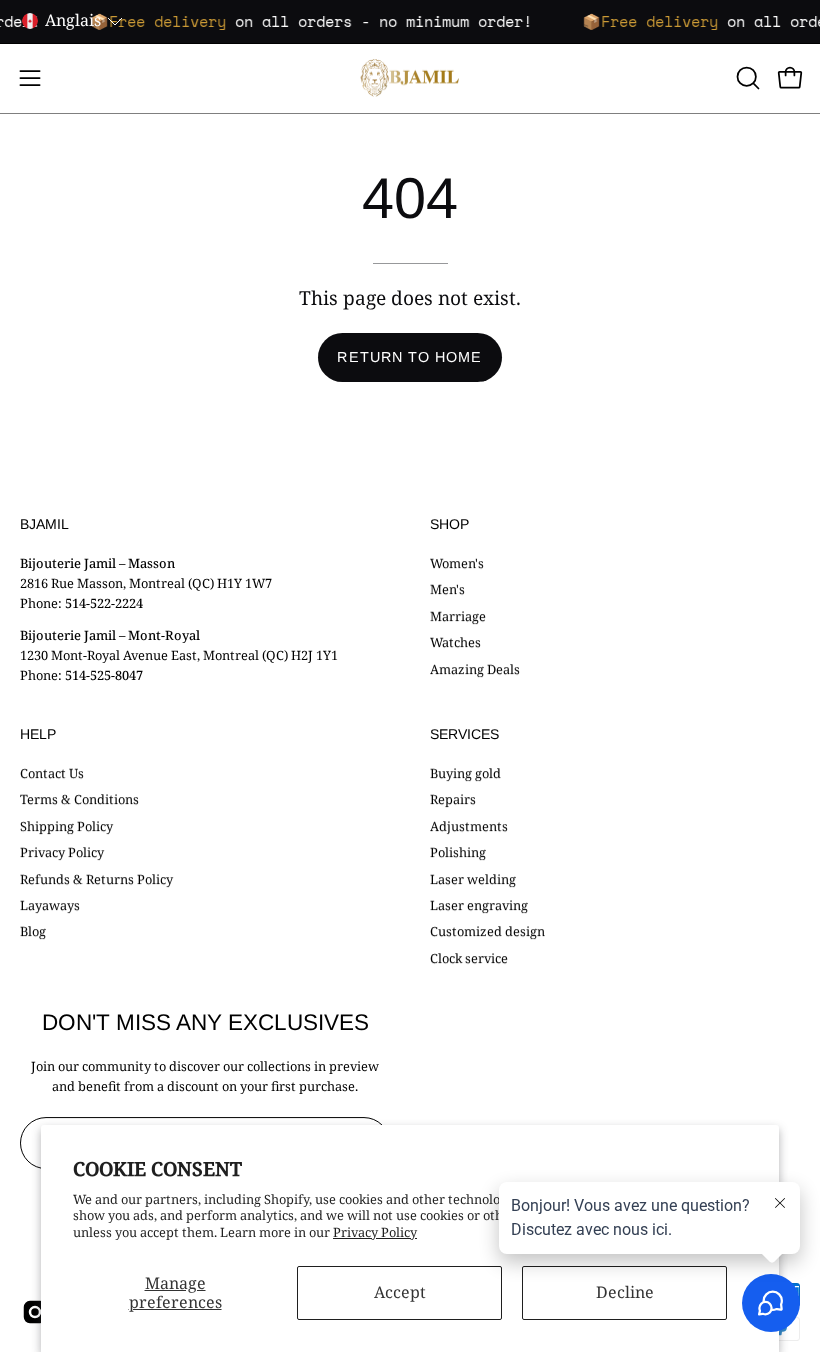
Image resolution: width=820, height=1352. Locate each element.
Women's (457, 563)
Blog (33, 931)
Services (464, 734)
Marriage (458, 615)
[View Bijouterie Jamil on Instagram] (33, 1312)
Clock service (469, 958)
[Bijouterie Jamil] (410, 78)
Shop (449, 524)
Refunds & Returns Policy (96, 878)
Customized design (487, 931)
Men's (447, 589)
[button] (746, 78)
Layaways (50, 905)
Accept (400, 1292)
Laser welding (473, 878)
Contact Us (52, 773)
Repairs (453, 799)
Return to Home (409, 357)
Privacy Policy (375, 1232)
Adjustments (469, 826)
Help (38, 734)
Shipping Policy (66, 826)
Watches (455, 642)
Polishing (458, 852)
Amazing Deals (475, 668)
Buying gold (465, 773)
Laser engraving (479, 905)
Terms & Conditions (79, 799)
